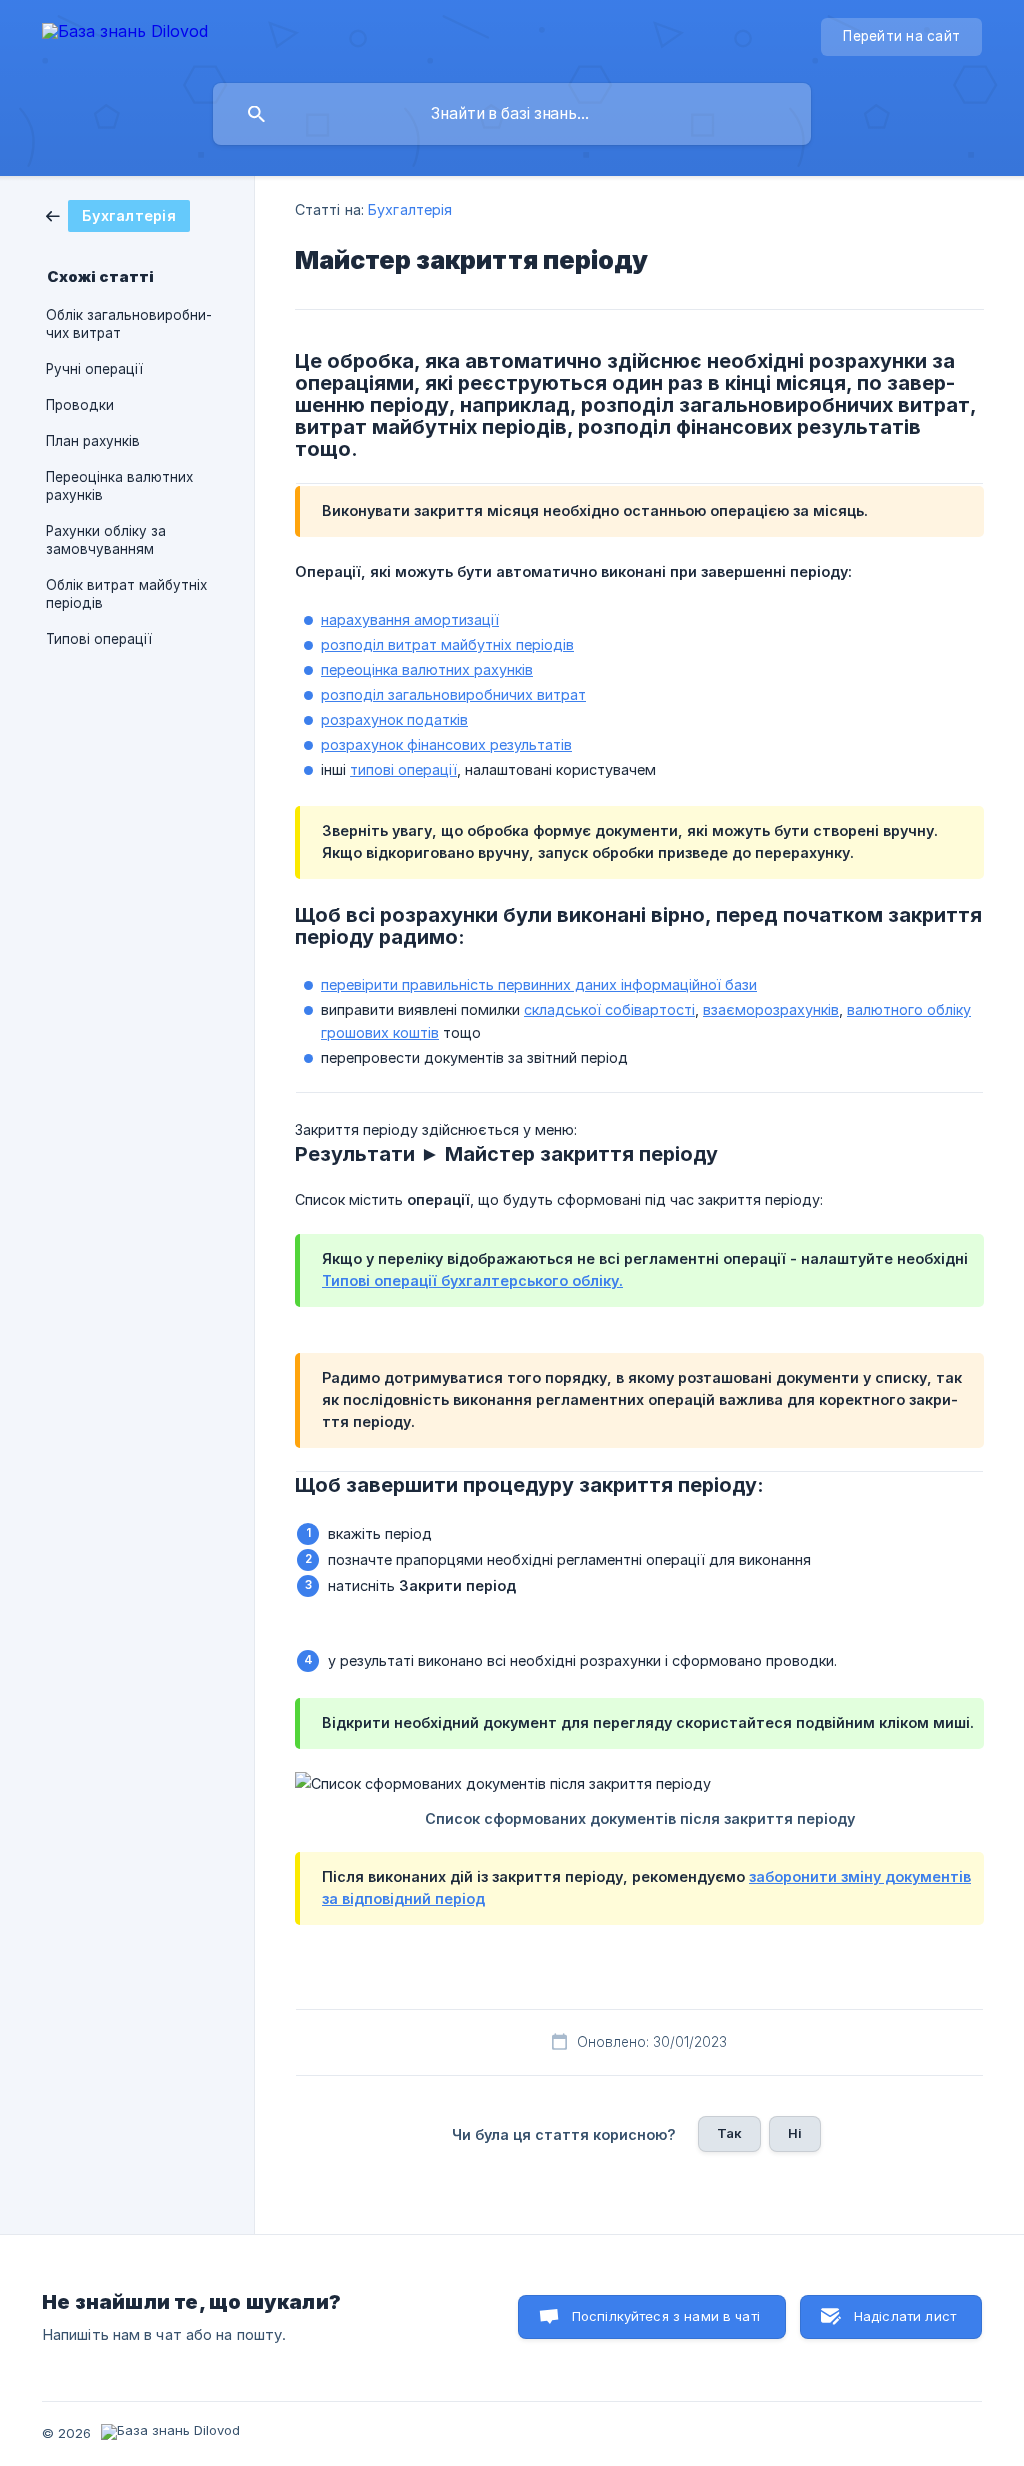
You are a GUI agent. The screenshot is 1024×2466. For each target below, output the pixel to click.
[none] (125, 34)
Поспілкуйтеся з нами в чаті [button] (666, 2316)
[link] (118, 214)
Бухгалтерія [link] (410, 209)
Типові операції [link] (99, 639)
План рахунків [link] (93, 441)
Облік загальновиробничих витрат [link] (129, 324)
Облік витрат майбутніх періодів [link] (126, 594)
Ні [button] (795, 2133)
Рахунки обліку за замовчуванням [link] (106, 540)
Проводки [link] (80, 405)
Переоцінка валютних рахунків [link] (119, 486)
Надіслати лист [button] (905, 2316)
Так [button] (729, 2133)
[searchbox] (512, 114)
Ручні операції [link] (94, 369)
